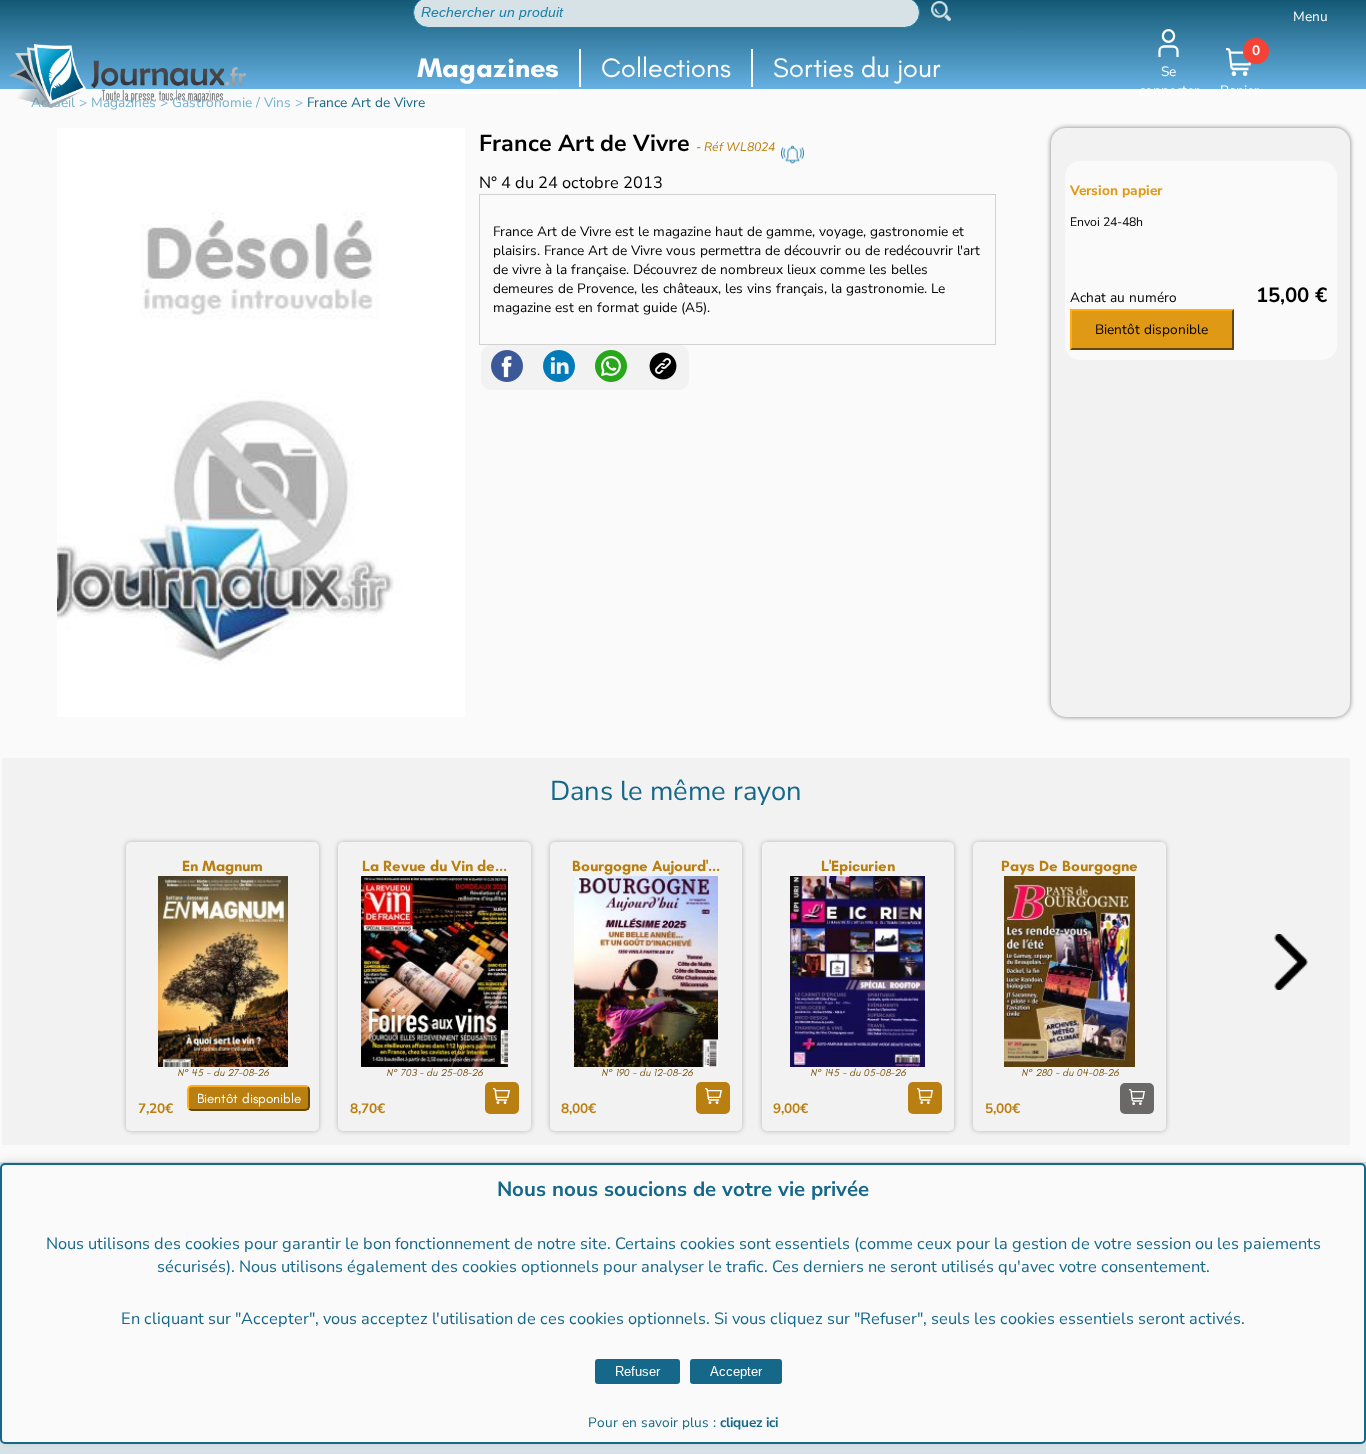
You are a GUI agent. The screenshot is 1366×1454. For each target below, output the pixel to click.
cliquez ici (749, 1422)
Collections (666, 67)
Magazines (488, 67)
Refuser (637, 1371)
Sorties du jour (857, 67)
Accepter (736, 1371)
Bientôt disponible (1151, 329)
